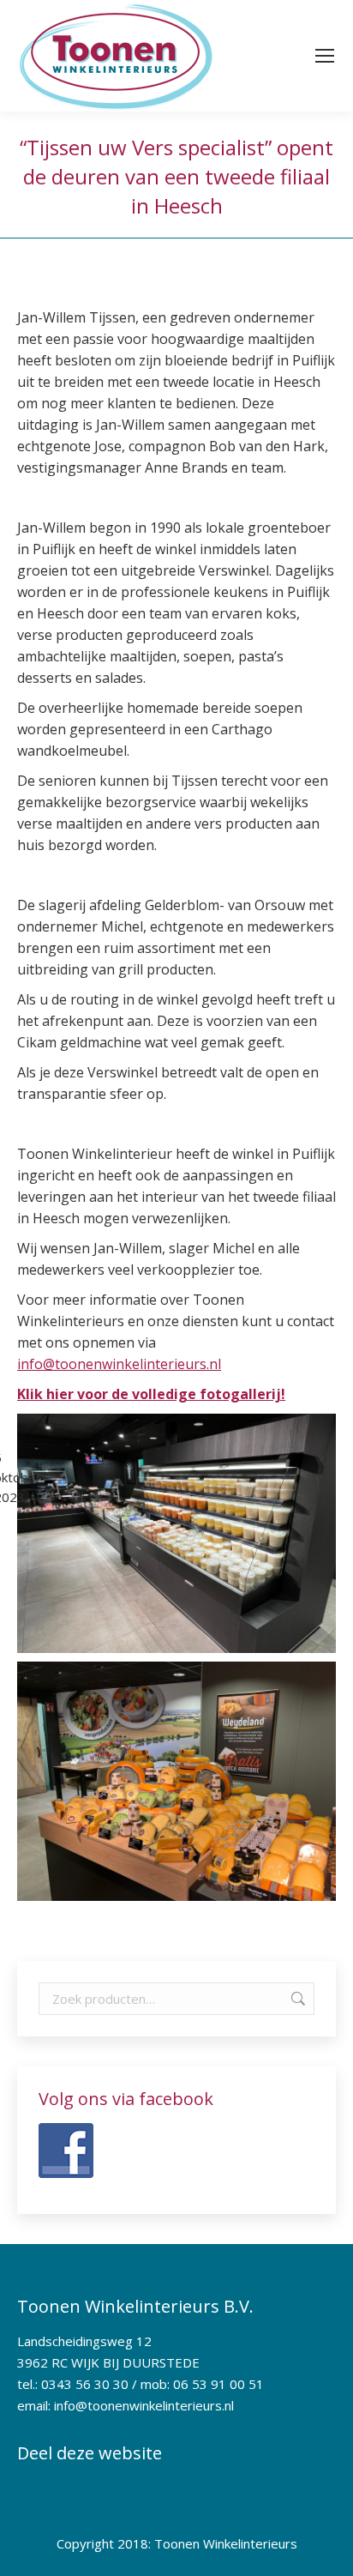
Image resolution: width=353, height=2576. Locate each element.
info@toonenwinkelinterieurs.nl (119, 1364)
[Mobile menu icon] (325, 56)
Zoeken (296, 1999)
